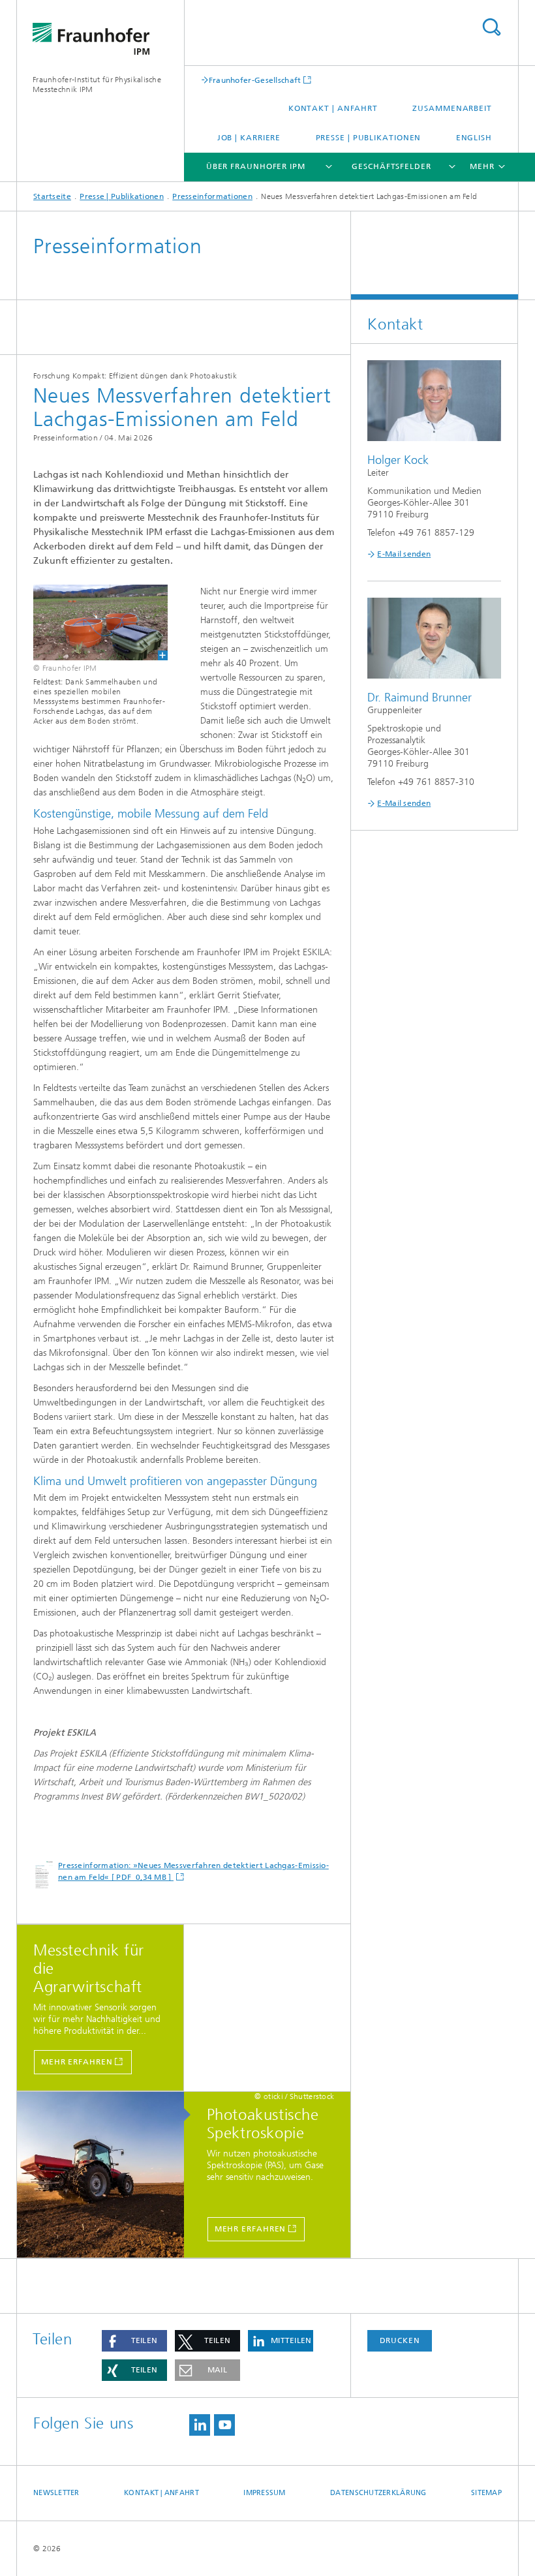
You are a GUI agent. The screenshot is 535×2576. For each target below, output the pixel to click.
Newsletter (56, 2493)
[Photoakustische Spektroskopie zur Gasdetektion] (107, 2175)
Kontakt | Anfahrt (333, 108)
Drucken (400, 2340)
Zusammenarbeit (452, 108)
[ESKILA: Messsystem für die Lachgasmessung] (92, 622)
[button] (134, 2341)
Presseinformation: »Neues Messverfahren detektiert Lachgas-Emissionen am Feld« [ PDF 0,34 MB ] (193, 1871)
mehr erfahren (77, 2062)
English (474, 138)
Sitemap (486, 2493)
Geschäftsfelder (391, 166)
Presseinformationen (212, 196)
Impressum (264, 2493)
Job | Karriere (249, 138)
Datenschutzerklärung (378, 2493)
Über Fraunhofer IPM (256, 166)
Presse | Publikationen (369, 138)
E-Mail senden (404, 554)
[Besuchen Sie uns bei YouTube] (224, 2425)
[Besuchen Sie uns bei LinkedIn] (200, 2425)
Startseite (52, 196)
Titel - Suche (491, 27)
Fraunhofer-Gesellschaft (255, 80)
